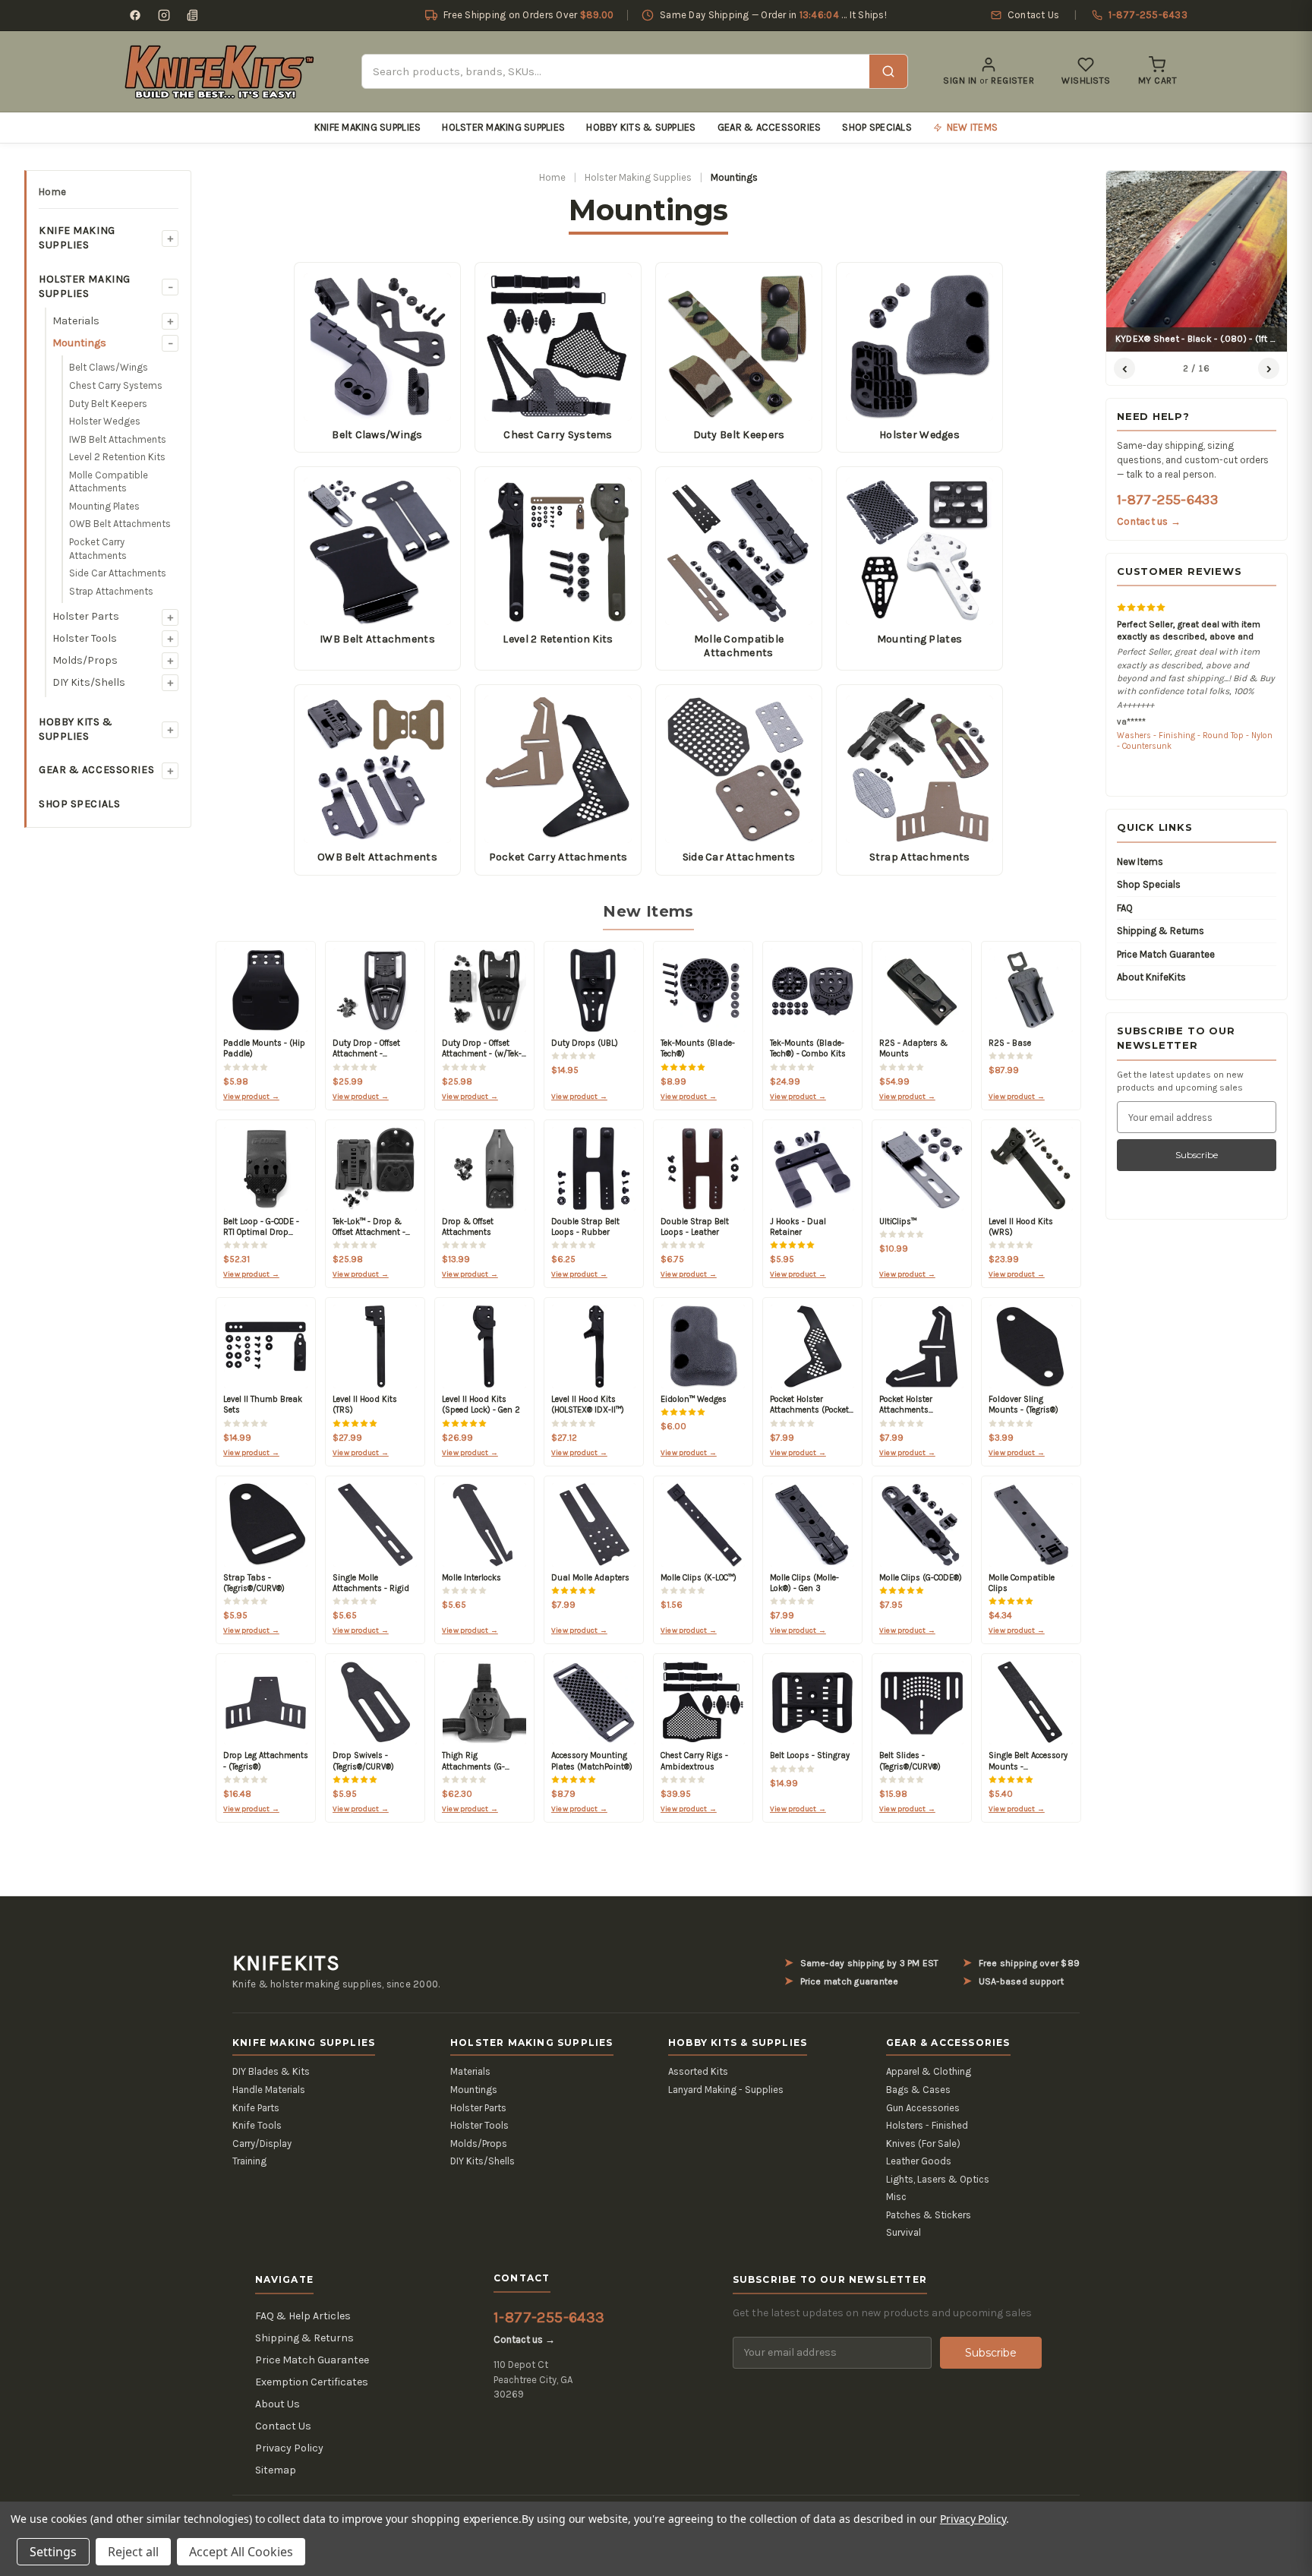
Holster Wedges (105, 421)
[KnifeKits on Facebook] (135, 15)
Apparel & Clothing (929, 2071)
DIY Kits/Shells (89, 682)
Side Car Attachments (118, 573)
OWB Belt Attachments (120, 524)
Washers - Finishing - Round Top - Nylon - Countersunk (1195, 741)
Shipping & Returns (1161, 931)
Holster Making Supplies (503, 127)
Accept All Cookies (241, 2552)
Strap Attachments (111, 591)
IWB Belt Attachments (118, 439)
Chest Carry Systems (116, 385)
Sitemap (276, 2470)
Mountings (79, 343)
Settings (53, 2552)
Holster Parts (86, 616)
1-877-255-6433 (1167, 500)
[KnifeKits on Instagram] (164, 15)
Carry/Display (262, 2144)
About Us (278, 2404)
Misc (896, 2197)
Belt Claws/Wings (109, 367)
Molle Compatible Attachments (109, 482)
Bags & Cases (918, 2090)
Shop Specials (877, 127)
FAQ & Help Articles (303, 2316)
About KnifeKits (1151, 977)
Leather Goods (919, 2161)
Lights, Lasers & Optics (938, 2179)
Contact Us (283, 2426)
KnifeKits (286, 1963)
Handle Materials (269, 2090)
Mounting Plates (104, 506)
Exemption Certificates (312, 2382)
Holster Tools (85, 638)
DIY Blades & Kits (271, 2071)
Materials (76, 321)
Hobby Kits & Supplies (641, 127)
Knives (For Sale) (923, 2144)
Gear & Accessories (770, 127)
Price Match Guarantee (1166, 954)
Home (52, 192)
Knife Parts (256, 2108)
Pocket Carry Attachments (98, 549)
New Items (1140, 862)
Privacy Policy (289, 2448)
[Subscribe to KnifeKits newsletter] (193, 15)
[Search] (888, 71)
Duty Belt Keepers (108, 404)
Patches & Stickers (929, 2215)
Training (249, 2161)
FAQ (1125, 908)
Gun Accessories (923, 2108)
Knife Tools (257, 2125)
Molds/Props (85, 660)
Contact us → (1149, 521)
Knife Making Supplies (367, 127)
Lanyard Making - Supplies (726, 2090)
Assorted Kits (698, 2071)
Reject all (133, 2552)
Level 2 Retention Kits (117, 457)
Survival (904, 2232)
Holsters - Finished (927, 2125)
